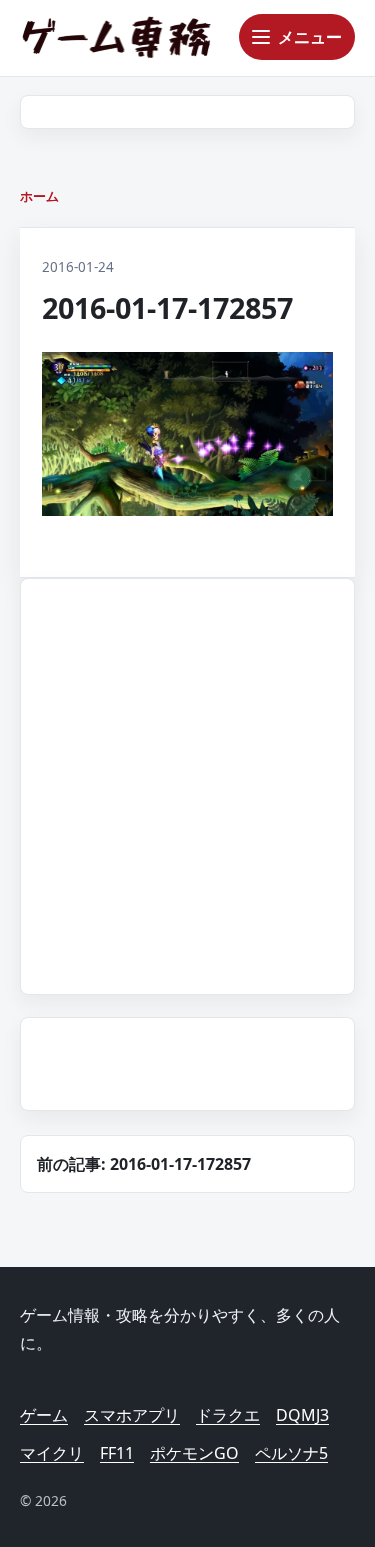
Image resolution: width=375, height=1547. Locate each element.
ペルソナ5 (291, 1453)
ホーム (39, 196)
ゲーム (44, 1415)
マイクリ (52, 1453)
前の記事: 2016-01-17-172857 (144, 1164)
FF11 (117, 1453)
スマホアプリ (132, 1415)
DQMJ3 (302, 1415)
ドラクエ (228, 1415)
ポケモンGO (194, 1453)
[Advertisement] (187, 782)
